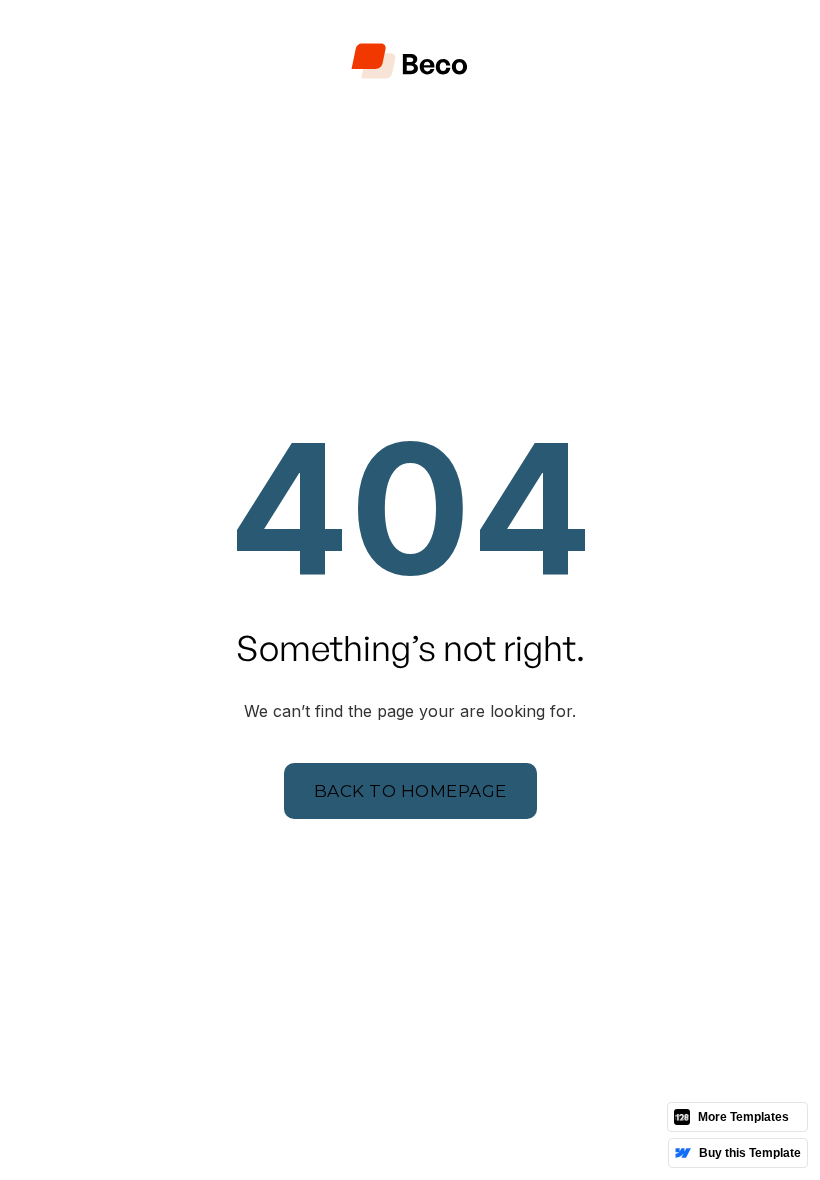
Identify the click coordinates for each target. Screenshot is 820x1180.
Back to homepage (410, 791)
